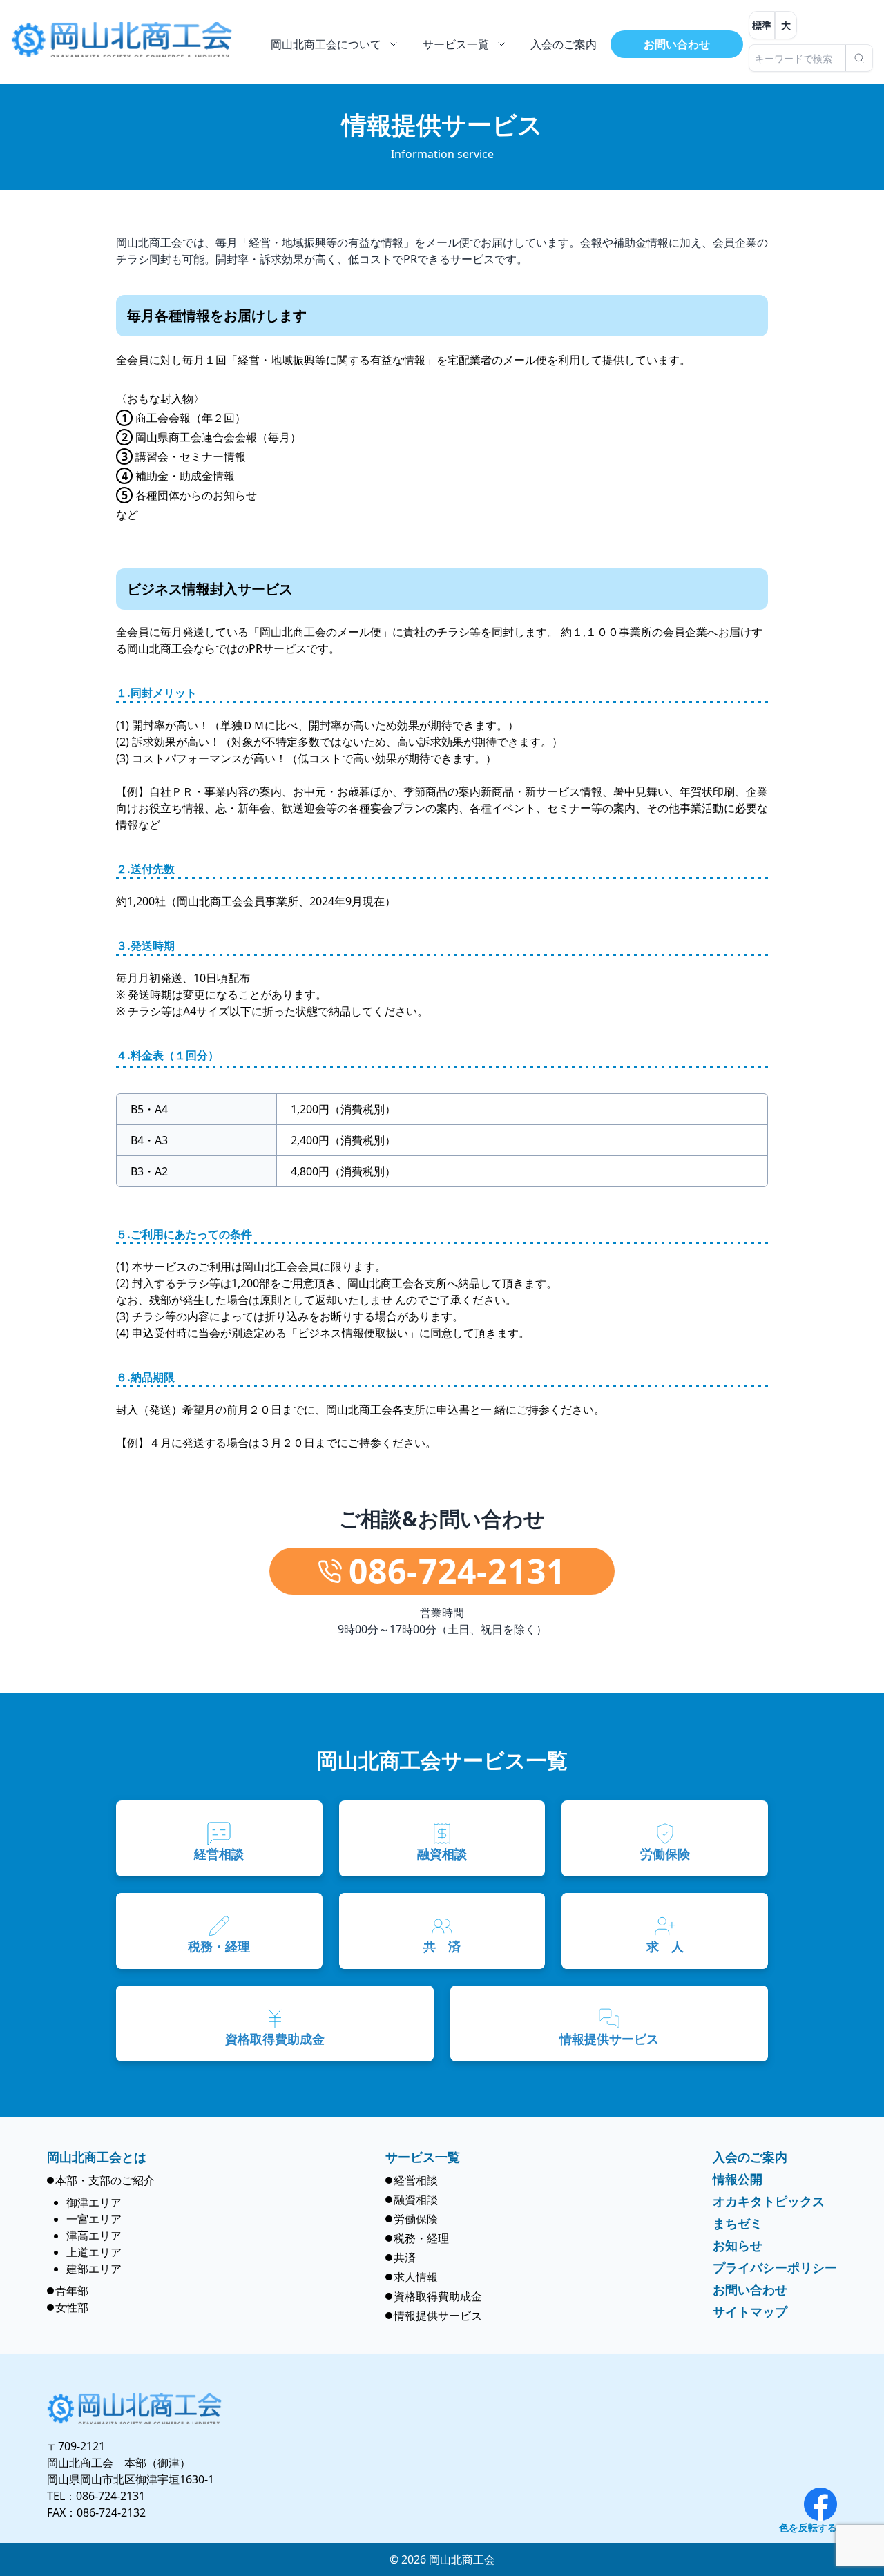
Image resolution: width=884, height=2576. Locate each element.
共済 (405, 2258)
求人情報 (416, 2277)
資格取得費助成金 (275, 2039)
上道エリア (94, 2252)
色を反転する (808, 2527)
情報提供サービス (609, 2039)
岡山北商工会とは (97, 2157)
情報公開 (738, 2179)
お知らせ (738, 2245)
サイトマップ (750, 2311)
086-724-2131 (110, 2496)
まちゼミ (738, 2223)
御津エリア (94, 2202)
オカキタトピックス (769, 2201)
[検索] (859, 58)
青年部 (72, 2291)
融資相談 (442, 1854)
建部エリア (94, 2269)
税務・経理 (219, 1946)
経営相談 (219, 1854)
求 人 (665, 1946)
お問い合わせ (677, 44)
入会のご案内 (750, 2157)
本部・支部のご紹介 (105, 2180)
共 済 (442, 1946)
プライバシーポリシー (775, 2267)
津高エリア (94, 2236)
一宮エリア (94, 2219)
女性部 (72, 2307)
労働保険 (665, 1854)
